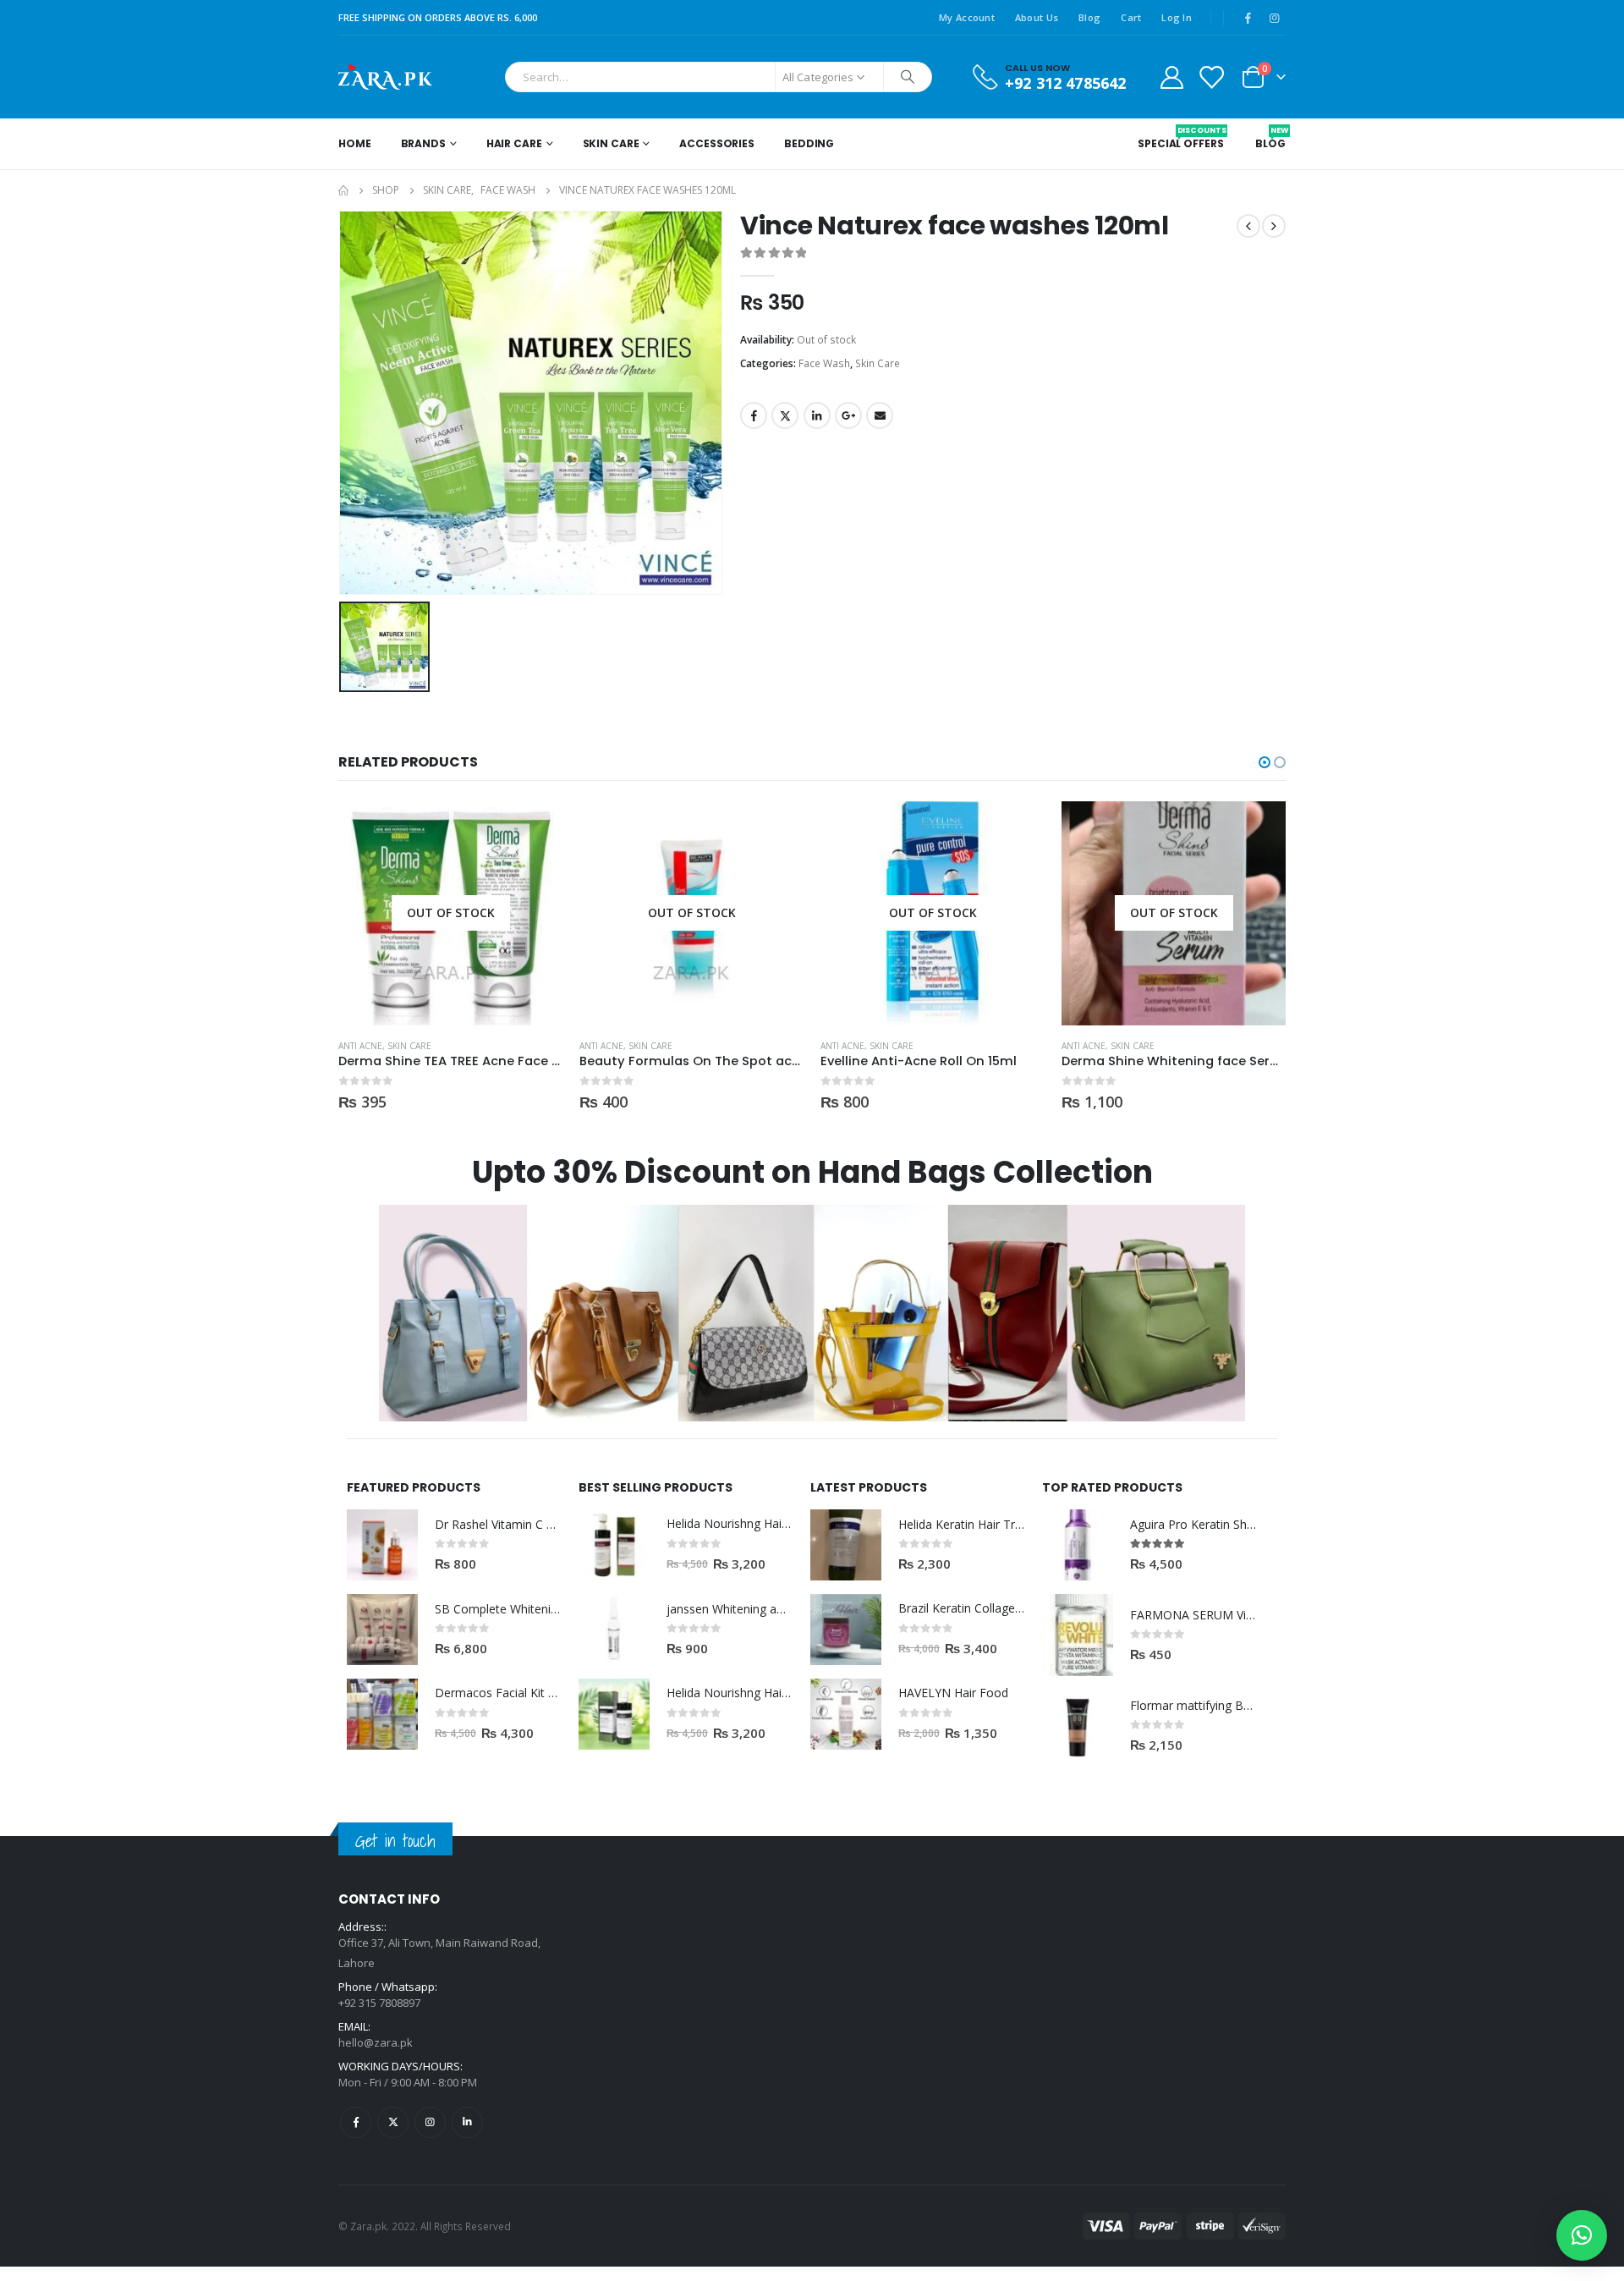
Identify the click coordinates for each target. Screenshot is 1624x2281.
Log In (1177, 17)
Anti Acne (360, 1046)
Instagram (430, 2122)
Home (355, 143)
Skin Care (611, 143)
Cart (1131, 17)
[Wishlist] (1211, 77)
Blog (1089, 17)
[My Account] (1171, 77)
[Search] (908, 77)
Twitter (785, 415)
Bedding (809, 143)
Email (880, 415)
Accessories (717, 143)
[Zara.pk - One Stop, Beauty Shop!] (385, 77)
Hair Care (514, 143)
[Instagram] (1274, 18)
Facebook (754, 415)
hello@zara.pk (376, 2042)
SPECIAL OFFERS (1180, 138)
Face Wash (824, 363)
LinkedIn (817, 415)
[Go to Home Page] (343, 190)
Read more (535, 829)
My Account (967, 17)
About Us (1037, 17)
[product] (382, 1545)
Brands (423, 143)
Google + (848, 415)
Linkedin (467, 2122)
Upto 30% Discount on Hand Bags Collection (812, 1172)
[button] (1265, 762)
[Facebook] (1248, 18)
